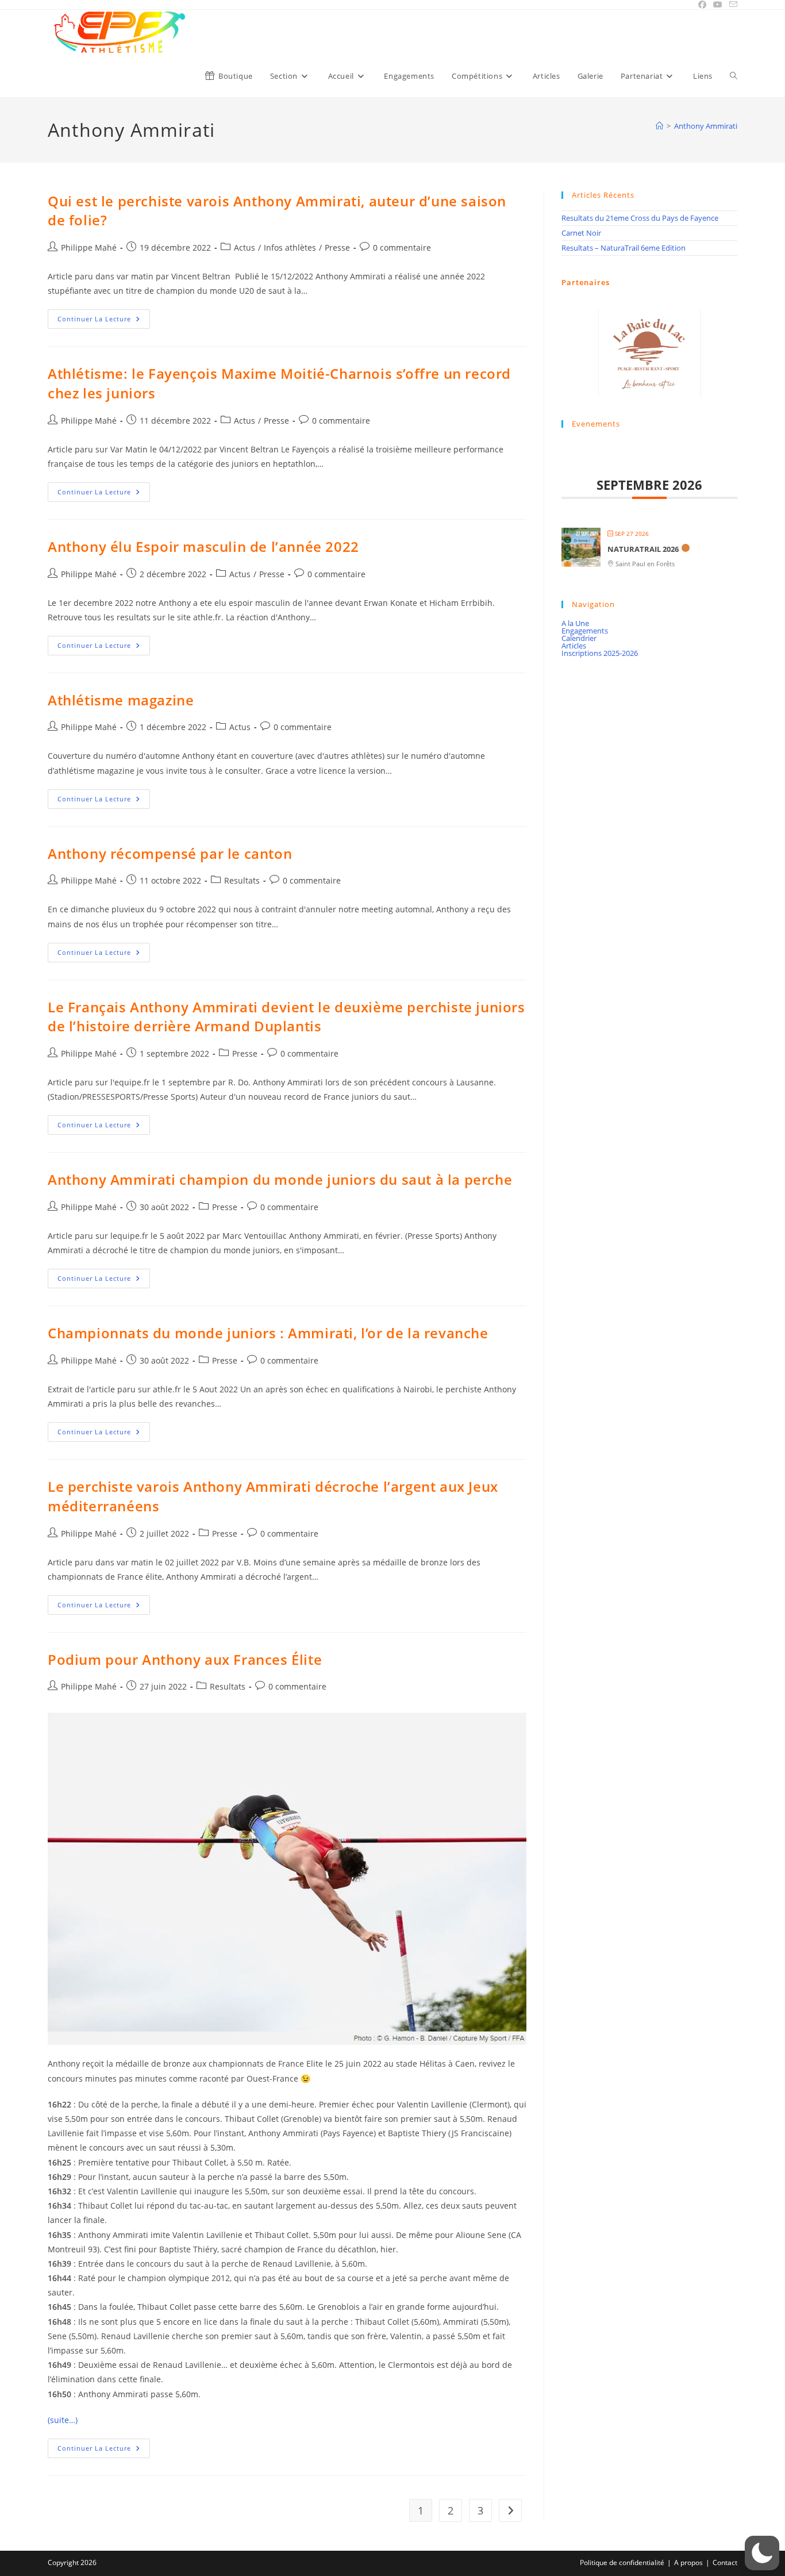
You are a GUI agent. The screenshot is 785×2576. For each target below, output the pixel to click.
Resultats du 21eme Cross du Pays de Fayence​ (640, 218)
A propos (688, 2562)
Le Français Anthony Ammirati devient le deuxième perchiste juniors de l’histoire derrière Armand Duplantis (286, 1017)
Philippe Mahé (89, 247)
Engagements (585, 631)
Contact (725, 2562)
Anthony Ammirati (706, 126)
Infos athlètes (290, 247)
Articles (574, 646)
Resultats (242, 880)
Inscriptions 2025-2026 (600, 653)
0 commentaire (402, 247)
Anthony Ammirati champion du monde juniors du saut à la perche (280, 1179)
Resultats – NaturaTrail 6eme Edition (624, 248)
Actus (245, 247)
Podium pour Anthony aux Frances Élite (185, 1659)
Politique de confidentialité (622, 2562)
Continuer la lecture (104, 321)
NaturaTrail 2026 (643, 549)
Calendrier (579, 638)
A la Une (575, 623)
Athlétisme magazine (121, 700)
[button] (762, 2553)
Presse (337, 247)
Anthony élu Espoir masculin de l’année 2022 (203, 546)
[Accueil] (659, 126)
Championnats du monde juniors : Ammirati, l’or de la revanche (268, 1333)
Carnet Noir (581, 233)
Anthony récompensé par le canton (170, 853)
